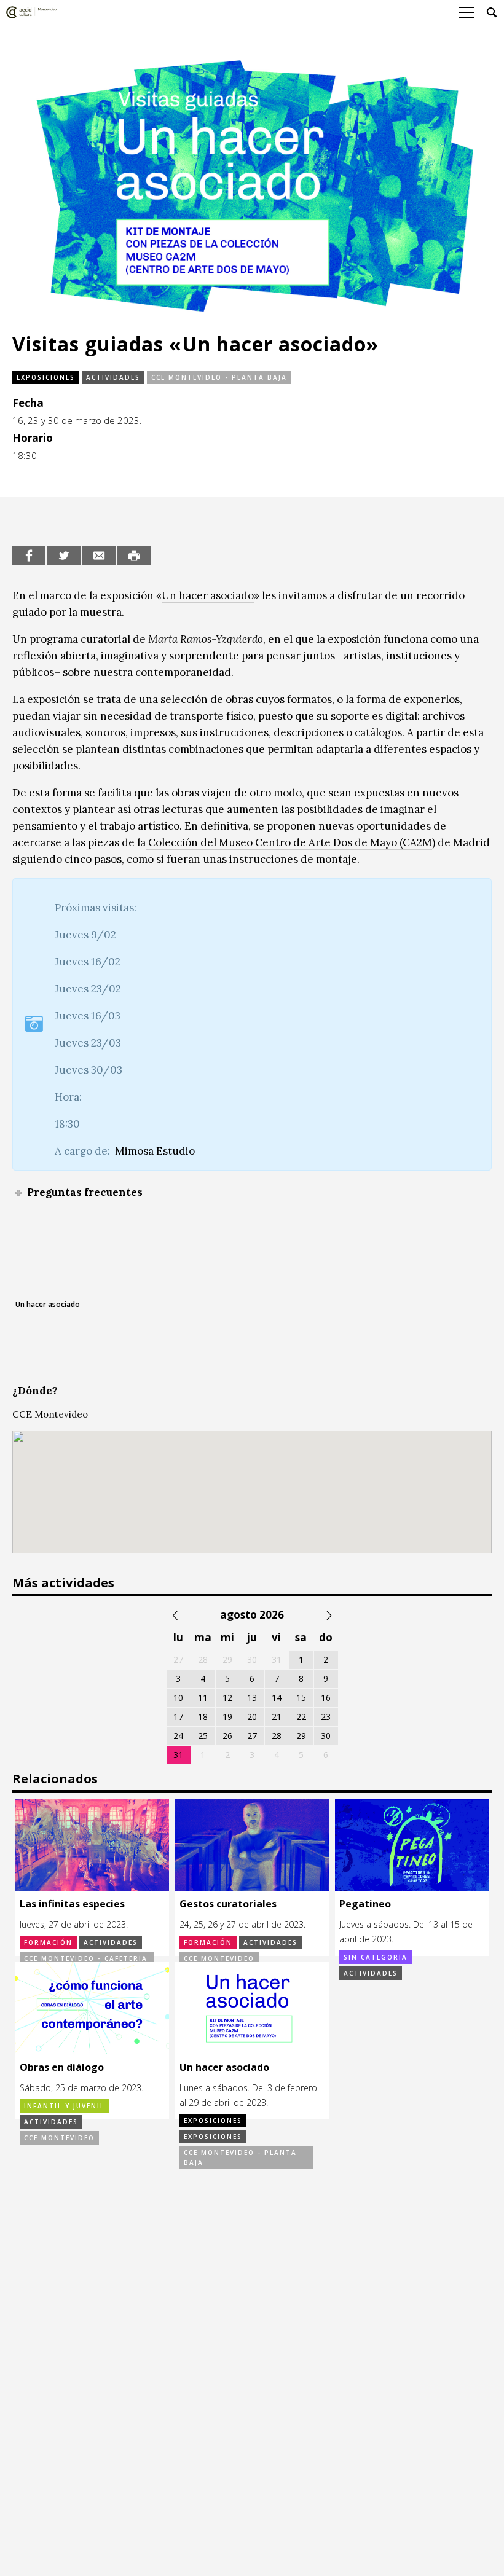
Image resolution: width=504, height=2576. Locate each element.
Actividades (113, 377)
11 (203, 1698)
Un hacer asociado (208, 595)
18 (203, 1717)
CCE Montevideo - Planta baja (219, 377)
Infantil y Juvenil (64, 2106)
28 (277, 1736)
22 (301, 1717)
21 (277, 1717)
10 (178, 1698)
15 (301, 1698)
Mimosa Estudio (156, 1151)
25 (203, 1736)
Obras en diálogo (62, 2067)
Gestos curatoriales (228, 1904)
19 (227, 1717)
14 (277, 1698)
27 (252, 1736)
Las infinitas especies (72, 1904)
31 (178, 1755)
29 (301, 1736)
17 (178, 1717)
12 (227, 1698)
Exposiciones (46, 377)
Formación (48, 1942)
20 (252, 1717)
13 (252, 1698)
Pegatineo (365, 1904)
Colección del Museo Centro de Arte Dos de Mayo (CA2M (289, 842)
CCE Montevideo (219, 1958)
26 (227, 1736)
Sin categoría (376, 1957)
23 (326, 1717)
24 (178, 1736)
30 (326, 1736)
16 (326, 1698)
